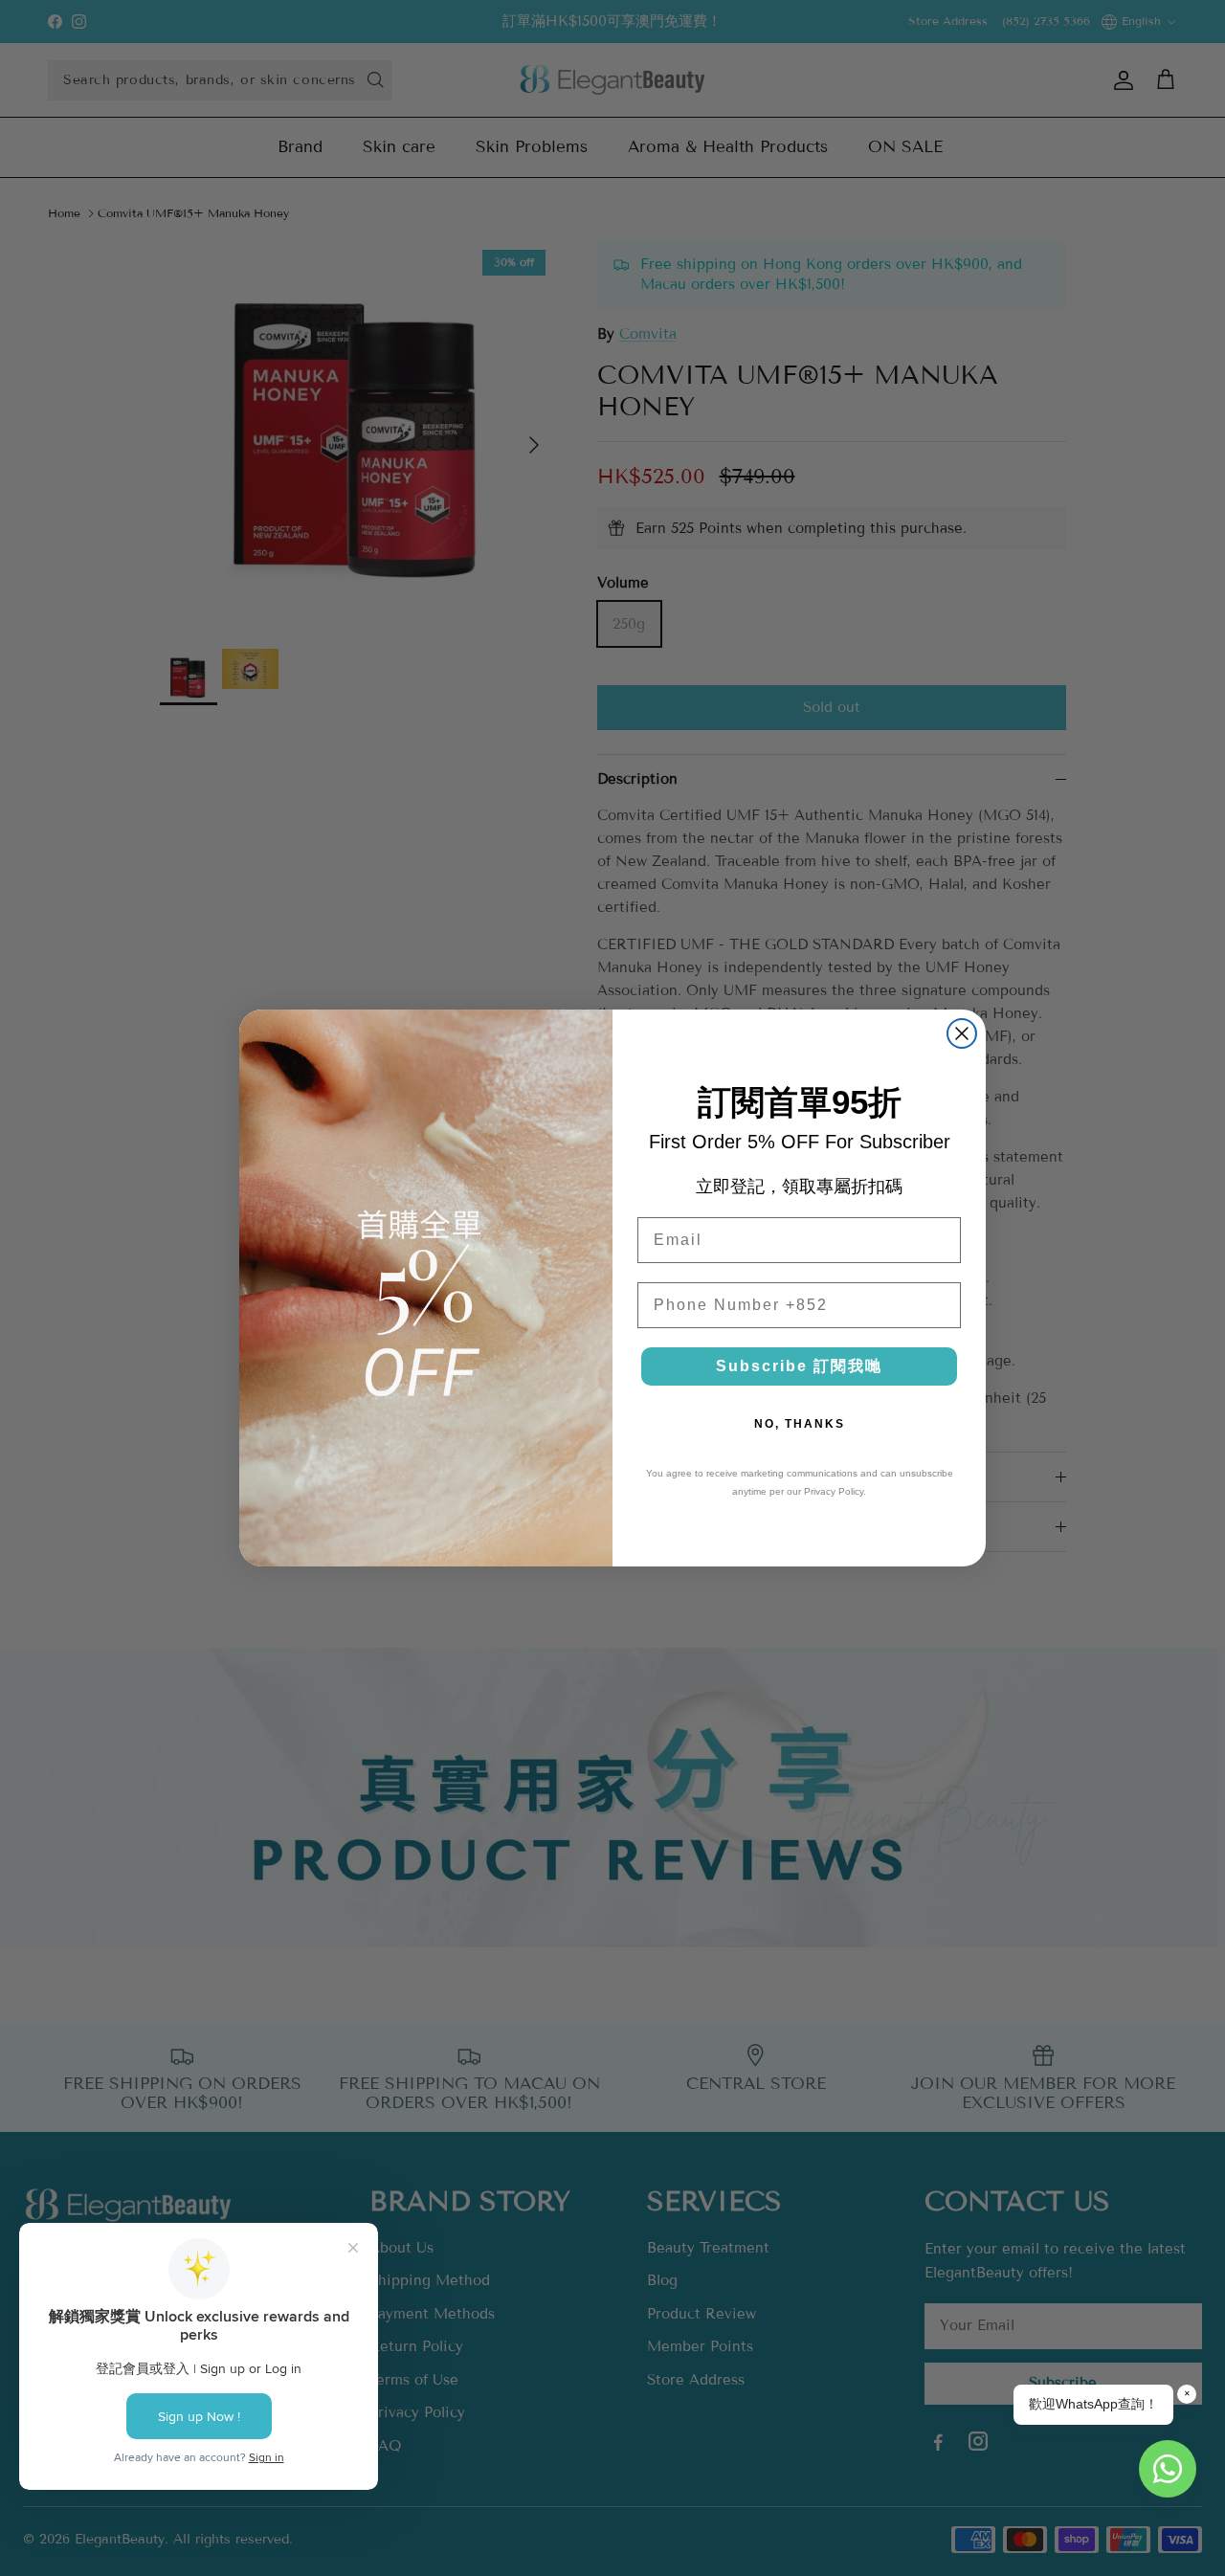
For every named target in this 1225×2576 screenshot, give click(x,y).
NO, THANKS (800, 1424)
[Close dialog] (962, 1033)
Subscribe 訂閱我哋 (799, 1366)
